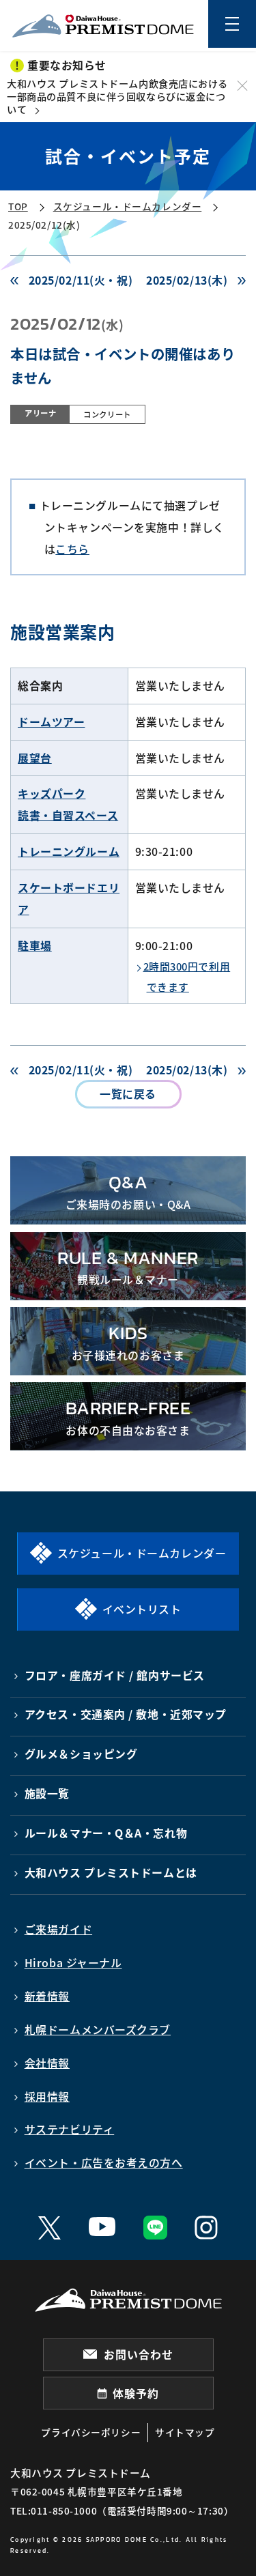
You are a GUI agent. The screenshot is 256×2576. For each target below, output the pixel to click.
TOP (18, 206)
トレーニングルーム (69, 851)
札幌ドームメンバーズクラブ (98, 2030)
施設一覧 (47, 1793)
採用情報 (47, 2096)
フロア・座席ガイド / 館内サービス (115, 1675)
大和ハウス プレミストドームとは (111, 1873)
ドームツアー (51, 722)
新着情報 (47, 1996)
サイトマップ (185, 2432)
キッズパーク (52, 793)
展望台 (35, 758)
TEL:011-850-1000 (54, 2510)
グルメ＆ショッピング (81, 1754)
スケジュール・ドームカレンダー (128, 206)
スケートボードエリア (69, 899)
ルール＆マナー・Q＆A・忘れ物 (106, 1833)
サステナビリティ (70, 2129)
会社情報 (47, 2063)
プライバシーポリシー (91, 2432)
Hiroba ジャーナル (73, 1963)
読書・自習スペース (68, 815)
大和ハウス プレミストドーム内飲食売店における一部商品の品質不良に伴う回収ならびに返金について (117, 96)
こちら (72, 549)
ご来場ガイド (58, 1929)
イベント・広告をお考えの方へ (104, 2163)
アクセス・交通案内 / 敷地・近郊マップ (126, 1714)
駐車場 (35, 946)
